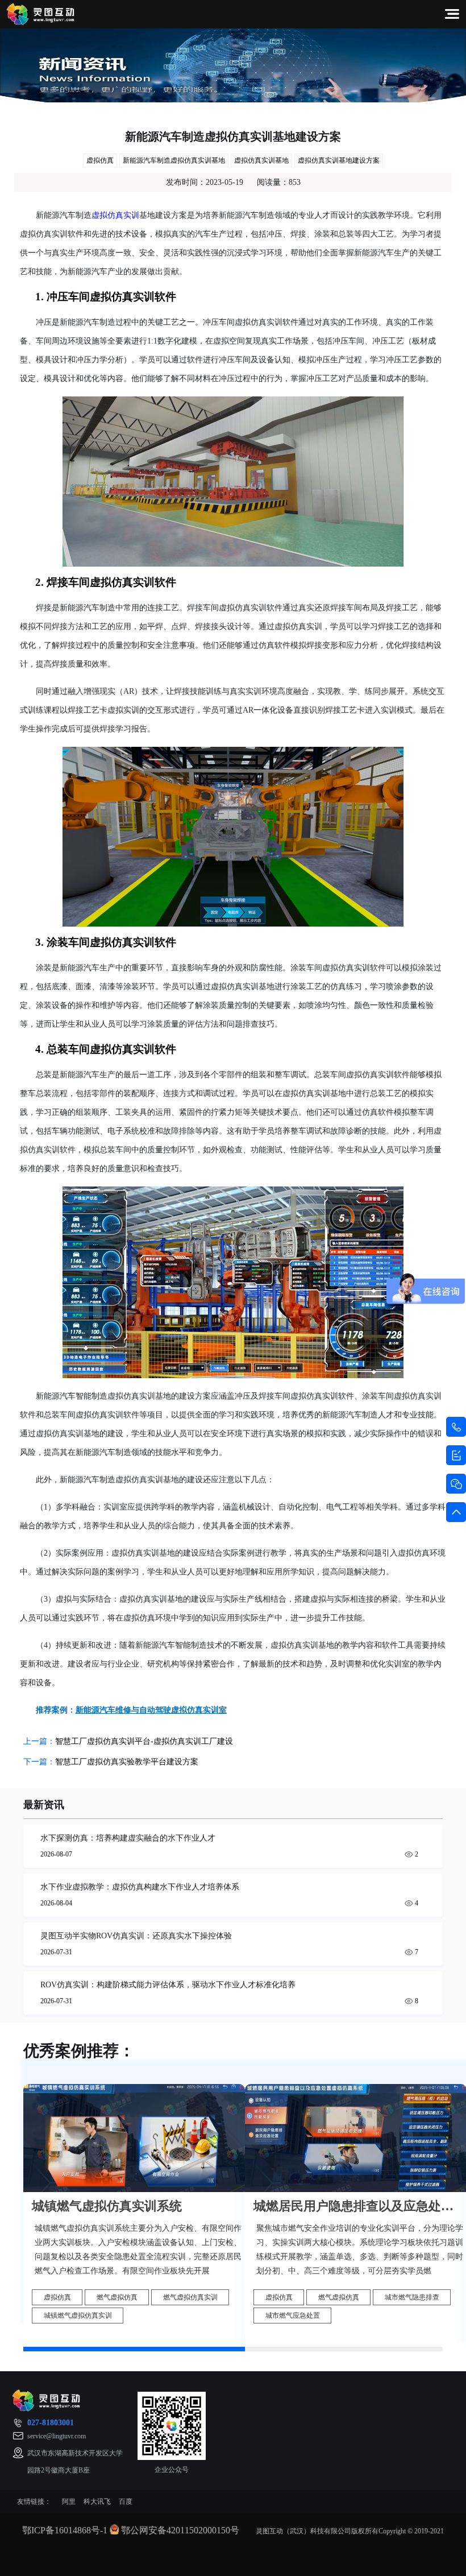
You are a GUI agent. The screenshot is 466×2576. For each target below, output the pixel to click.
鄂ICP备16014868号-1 (65, 2530)
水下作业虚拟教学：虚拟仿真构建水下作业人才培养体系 (140, 1887)
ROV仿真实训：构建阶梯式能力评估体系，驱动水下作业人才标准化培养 (168, 1985)
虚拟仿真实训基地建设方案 (339, 160)
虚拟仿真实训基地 (261, 160)
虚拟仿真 (100, 160)
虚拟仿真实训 (115, 215)
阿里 (69, 2501)
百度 (126, 2501)
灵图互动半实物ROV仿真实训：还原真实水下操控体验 (136, 1936)
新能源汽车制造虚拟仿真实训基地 (174, 160)
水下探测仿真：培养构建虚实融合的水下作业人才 (128, 1838)
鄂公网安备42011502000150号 (180, 2530)
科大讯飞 (97, 2501)
